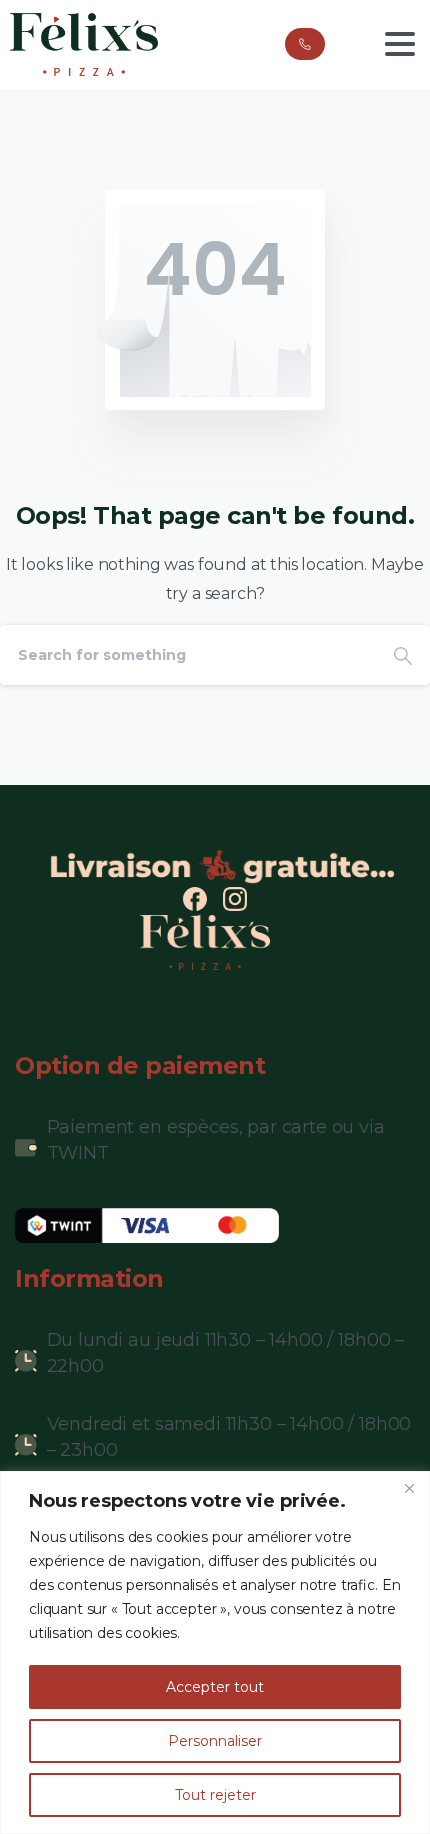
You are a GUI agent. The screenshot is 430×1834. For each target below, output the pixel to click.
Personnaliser (215, 1741)
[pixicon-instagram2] (235, 898)
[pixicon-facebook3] (195, 898)
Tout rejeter (215, 1795)
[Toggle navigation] (400, 44)
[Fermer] (409, 1488)
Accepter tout (215, 1687)
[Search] (403, 655)
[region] (215, 1652)
